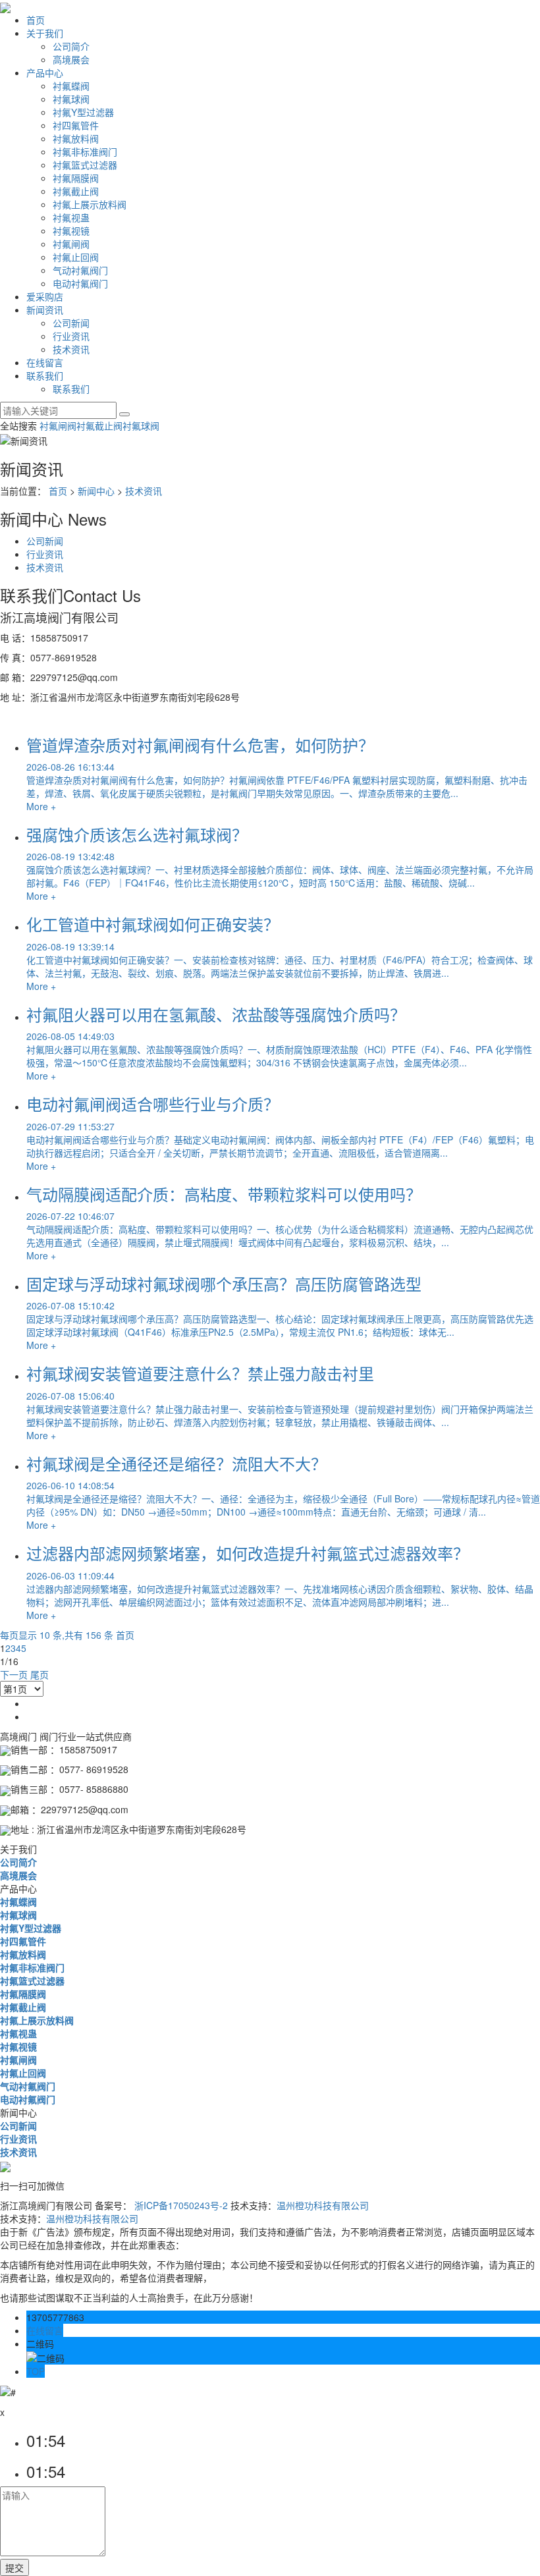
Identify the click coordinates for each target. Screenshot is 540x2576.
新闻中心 (96, 491)
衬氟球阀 (71, 99)
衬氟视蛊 (71, 217)
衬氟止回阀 (76, 257)
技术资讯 (71, 349)
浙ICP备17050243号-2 (181, 2205)
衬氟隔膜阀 (76, 178)
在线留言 (45, 362)
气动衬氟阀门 (80, 270)
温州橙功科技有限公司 (323, 2205)
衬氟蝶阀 (71, 86)
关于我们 (45, 33)
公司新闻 (71, 323)
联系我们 (45, 375)
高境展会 (71, 59)
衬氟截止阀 (76, 191)
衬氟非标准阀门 (85, 151)
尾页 (40, 1674)
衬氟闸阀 (71, 244)
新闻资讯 (45, 310)
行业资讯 (71, 336)
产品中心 (45, 72)
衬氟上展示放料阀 (90, 204)
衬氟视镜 (71, 231)
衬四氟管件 (76, 125)
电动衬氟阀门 (80, 283)
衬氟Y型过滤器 (83, 112)
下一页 (14, 1674)
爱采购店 (45, 296)
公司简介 (71, 46)
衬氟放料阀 (76, 138)
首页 (36, 20)
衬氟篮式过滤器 (85, 165)
